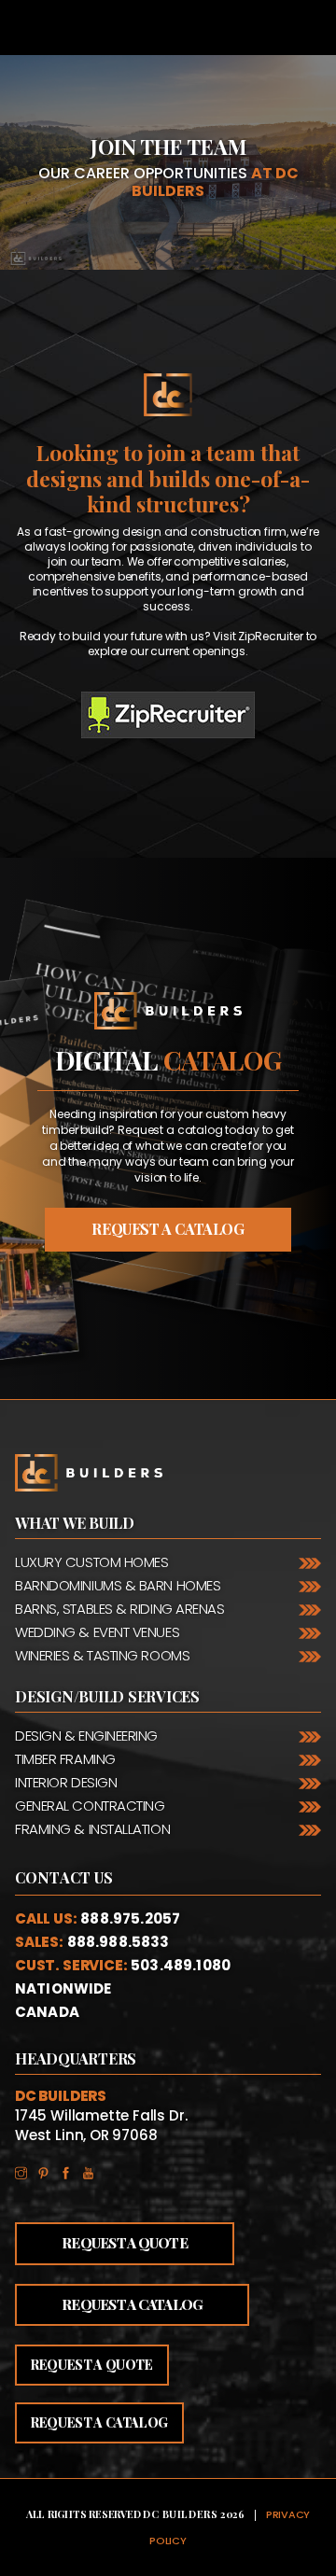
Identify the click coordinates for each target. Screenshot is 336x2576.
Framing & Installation (92, 1829)
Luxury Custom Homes (91, 1562)
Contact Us (64, 1878)
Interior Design (66, 1782)
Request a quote (92, 2365)
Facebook (71, 2170)
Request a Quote (125, 2243)
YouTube (93, 2170)
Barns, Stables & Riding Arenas (120, 1609)
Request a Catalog (132, 2304)
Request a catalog (168, 1229)
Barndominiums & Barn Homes (118, 1585)
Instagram (26, 2170)
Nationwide (63, 1988)
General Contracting (90, 1806)
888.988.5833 (119, 1942)
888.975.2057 (130, 1918)
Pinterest (49, 2170)
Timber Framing (65, 1759)
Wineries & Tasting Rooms (102, 1655)
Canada (47, 2012)
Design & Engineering (86, 1736)
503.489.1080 (181, 1965)
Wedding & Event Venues (97, 1632)
